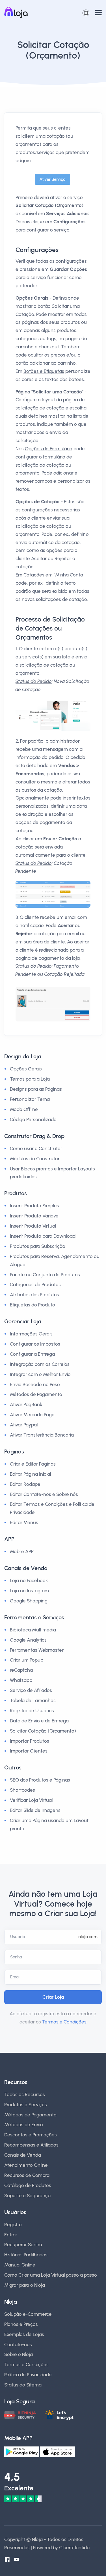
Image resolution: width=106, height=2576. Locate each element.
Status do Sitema (23, 2385)
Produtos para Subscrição (38, 1246)
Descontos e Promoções (31, 2135)
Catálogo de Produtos (28, 2185)
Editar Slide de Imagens (35, 1810)
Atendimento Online (26, 2165)
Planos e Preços (21, 2324)
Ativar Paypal (24, 1425)
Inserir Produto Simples (34, 1206)
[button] (86, 12)
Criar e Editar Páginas (33, 1464)
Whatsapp (21, 1680)
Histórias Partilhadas (26, 2255)
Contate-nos (18, 2345)
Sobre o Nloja (19, 2354)
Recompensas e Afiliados (31, 2145)
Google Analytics (28, 1640)
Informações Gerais (31, 1334)
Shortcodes (22, 1790)
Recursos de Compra (27, 2175)
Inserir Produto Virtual (33, 1226)
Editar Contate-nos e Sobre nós (44, 1494)
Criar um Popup (27, 1660)
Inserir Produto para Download (43, 1236)
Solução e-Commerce (28, 2314)
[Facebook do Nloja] (7, 2560)
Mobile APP (22, 1551)
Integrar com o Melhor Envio (40, 1374)
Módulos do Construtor (35, 1159)
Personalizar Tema (30, 1099)
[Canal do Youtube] (17, 2560)
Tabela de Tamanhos (33, 1700)
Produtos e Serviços (26, 2105)
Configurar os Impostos (35, 1344)
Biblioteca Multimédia (33, 1630)
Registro (13, 2225)
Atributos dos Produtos (34, 1295)
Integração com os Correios (40, 1364)
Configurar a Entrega (32, 1354)
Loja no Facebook (29, 1580)
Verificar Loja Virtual (31, 1800)
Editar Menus (24, 1522)
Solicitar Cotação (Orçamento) (43, 1731)
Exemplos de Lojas (24, 2334)
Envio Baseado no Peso (35, 1384)
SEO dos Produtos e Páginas (40, 1780)
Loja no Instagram (29, 1591)
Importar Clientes (29, 1751)
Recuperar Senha (23, 2245)
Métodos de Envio (24, 2125)
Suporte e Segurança (27, 2196)
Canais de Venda (23, 2155)
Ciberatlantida (74, 2548)
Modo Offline (24, 1109)
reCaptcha (21, 1670)
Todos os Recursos (25, 2094)
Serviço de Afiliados (31, 1690)
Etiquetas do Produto (33, 1305)
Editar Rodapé (25, 1484)
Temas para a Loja (30, 1079)
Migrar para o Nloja (25, 2285)
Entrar (11, 2235)
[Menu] (98, 13)
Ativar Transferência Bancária (42, 1435)
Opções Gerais (26, 1069)
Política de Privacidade (28, 2375)
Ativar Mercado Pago (32, 1415)
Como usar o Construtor (36, 1148)
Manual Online (20, 2265)
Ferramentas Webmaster (37, 1650)
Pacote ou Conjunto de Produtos (45, 1275)
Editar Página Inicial (30, 1474)
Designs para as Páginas (36, 1089)
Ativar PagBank (26, 1404)
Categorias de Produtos (35, 1284)
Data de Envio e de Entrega (39, 1721)
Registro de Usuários (32, 1711)
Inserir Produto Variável (35, 1216)
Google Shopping (29, 1601)
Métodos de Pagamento (36, 1394)
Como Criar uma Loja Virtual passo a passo (51, 2275)
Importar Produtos (30, 1741)
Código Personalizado (33, 1119)
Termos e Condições (64, 2022)
